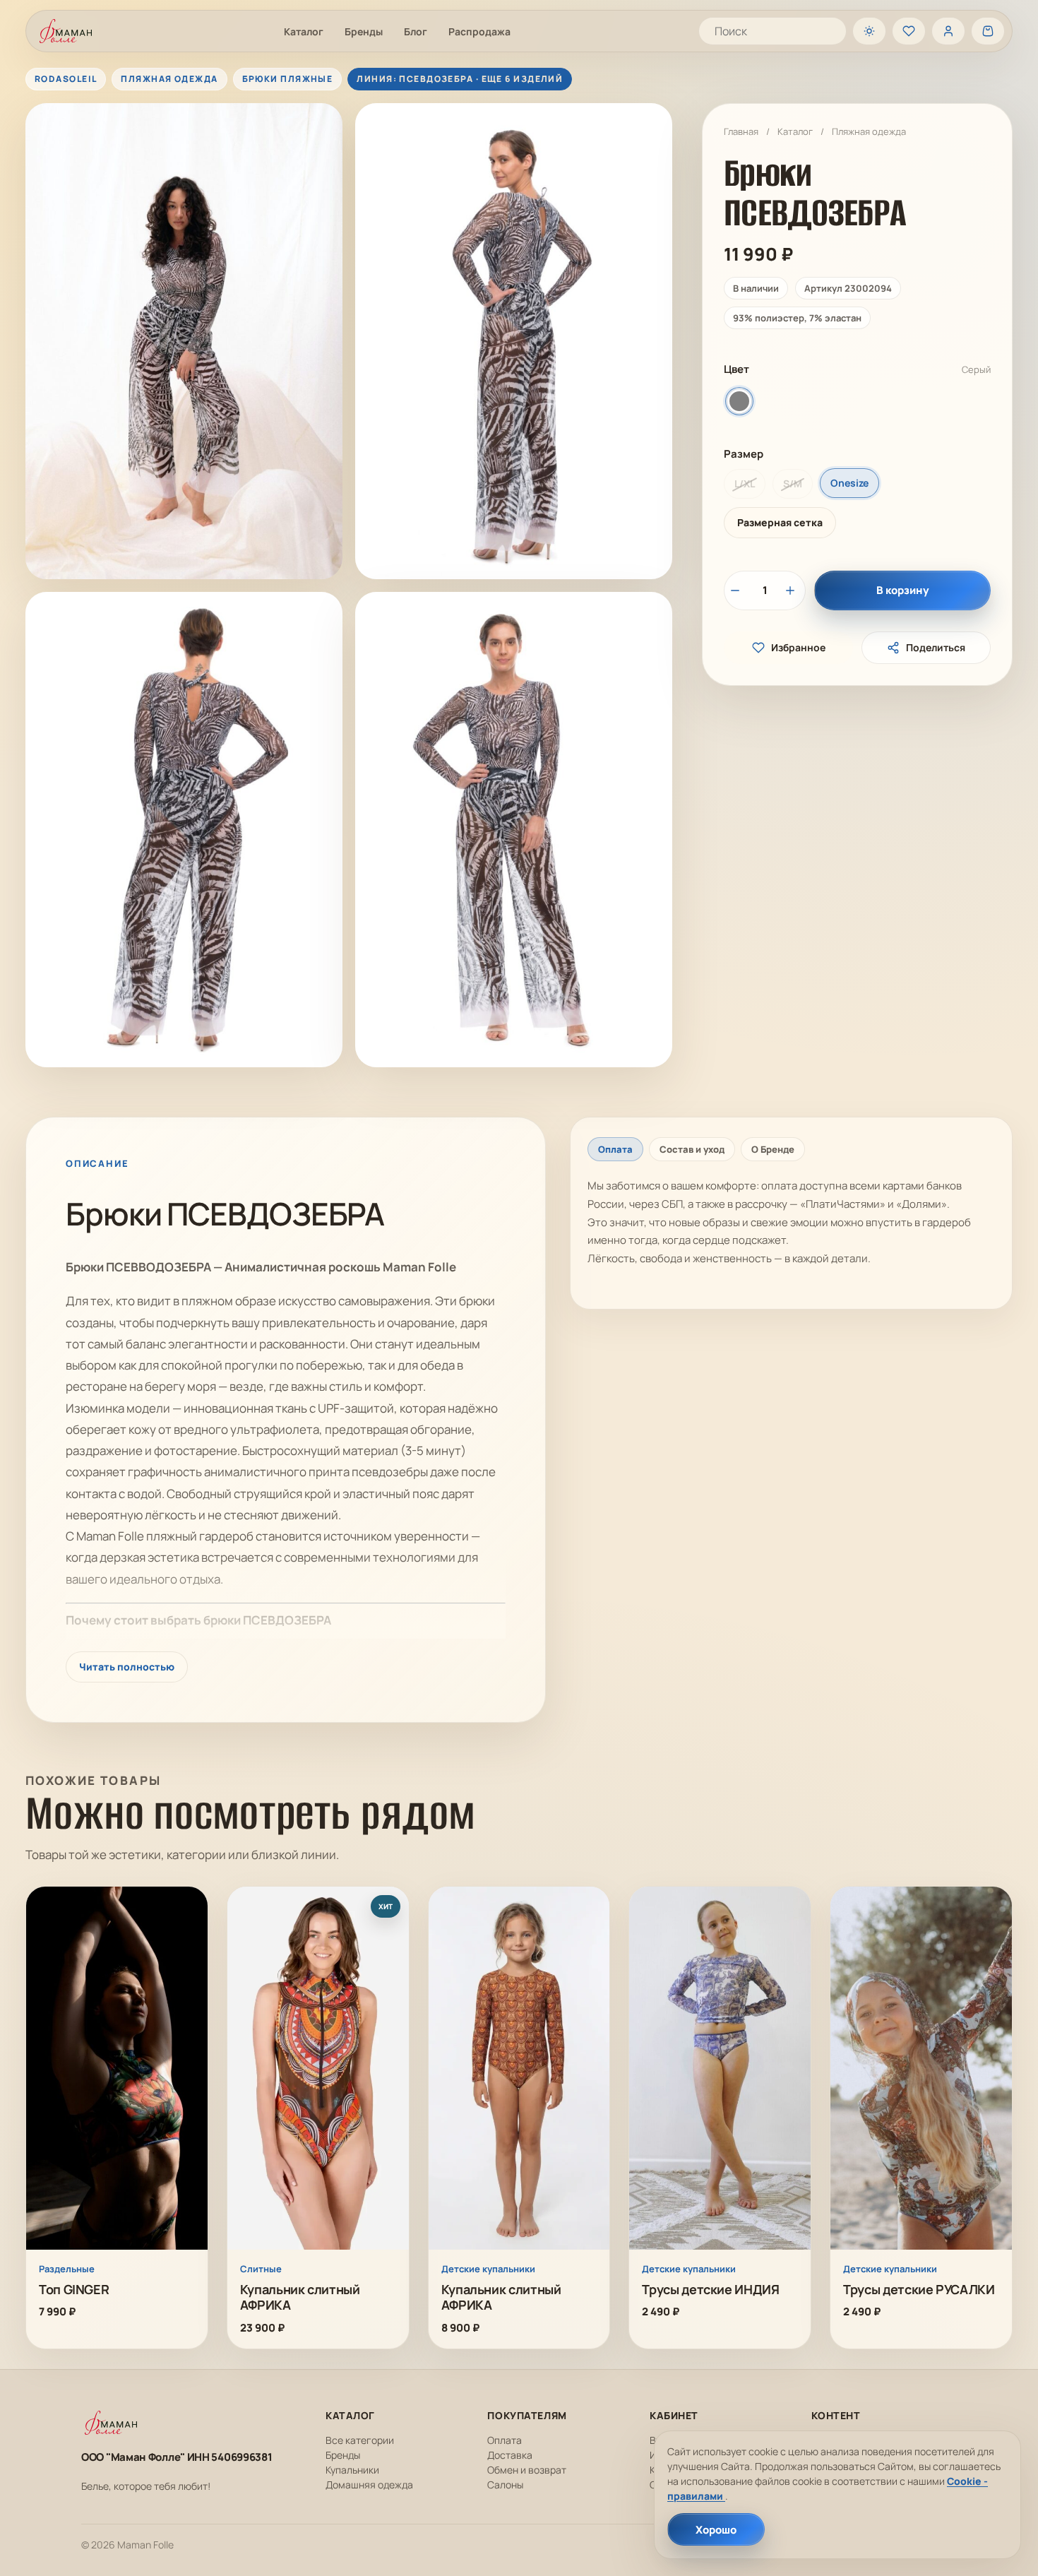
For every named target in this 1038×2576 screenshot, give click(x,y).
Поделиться (936, 647)
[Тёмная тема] (869, 31)
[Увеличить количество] (792, 590)
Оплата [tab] (615, 1149)
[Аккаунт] (948, 31)
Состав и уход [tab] (692, 1149)
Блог (416, 31)
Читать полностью (127, 1667)
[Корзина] (988, 31)
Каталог (304, 31)
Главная (741, 131)
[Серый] (739, 401)
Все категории (360, 2440)
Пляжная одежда (869, 131)
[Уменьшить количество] (737, 590)
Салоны (505, 2485)
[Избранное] (909, 31)
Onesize (849, 483)
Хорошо (716, 2530)
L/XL (745, 483)
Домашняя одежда (369, 2485)
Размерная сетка (780, 522)
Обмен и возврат (527, 2470)
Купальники (352, 2470)
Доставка (510, 2455)
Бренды (364, 31)
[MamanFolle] (66, 31)
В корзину (903, 590)
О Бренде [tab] (773, 1149)
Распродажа (479, 31)
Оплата (505, 2440)
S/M (793, 483)
